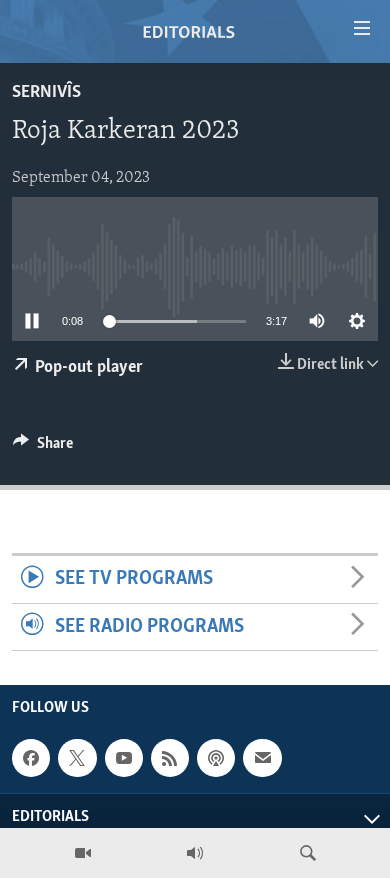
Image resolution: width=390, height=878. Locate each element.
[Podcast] (216, 758)
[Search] (308, 853)
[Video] (83, 853)
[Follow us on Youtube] (124, 758)
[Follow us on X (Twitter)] (77, 758)
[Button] (43, 448)
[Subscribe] (262, 758)
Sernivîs (46, 93)
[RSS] (170, 758)
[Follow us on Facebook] (31, 758)
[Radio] (195, 853)
